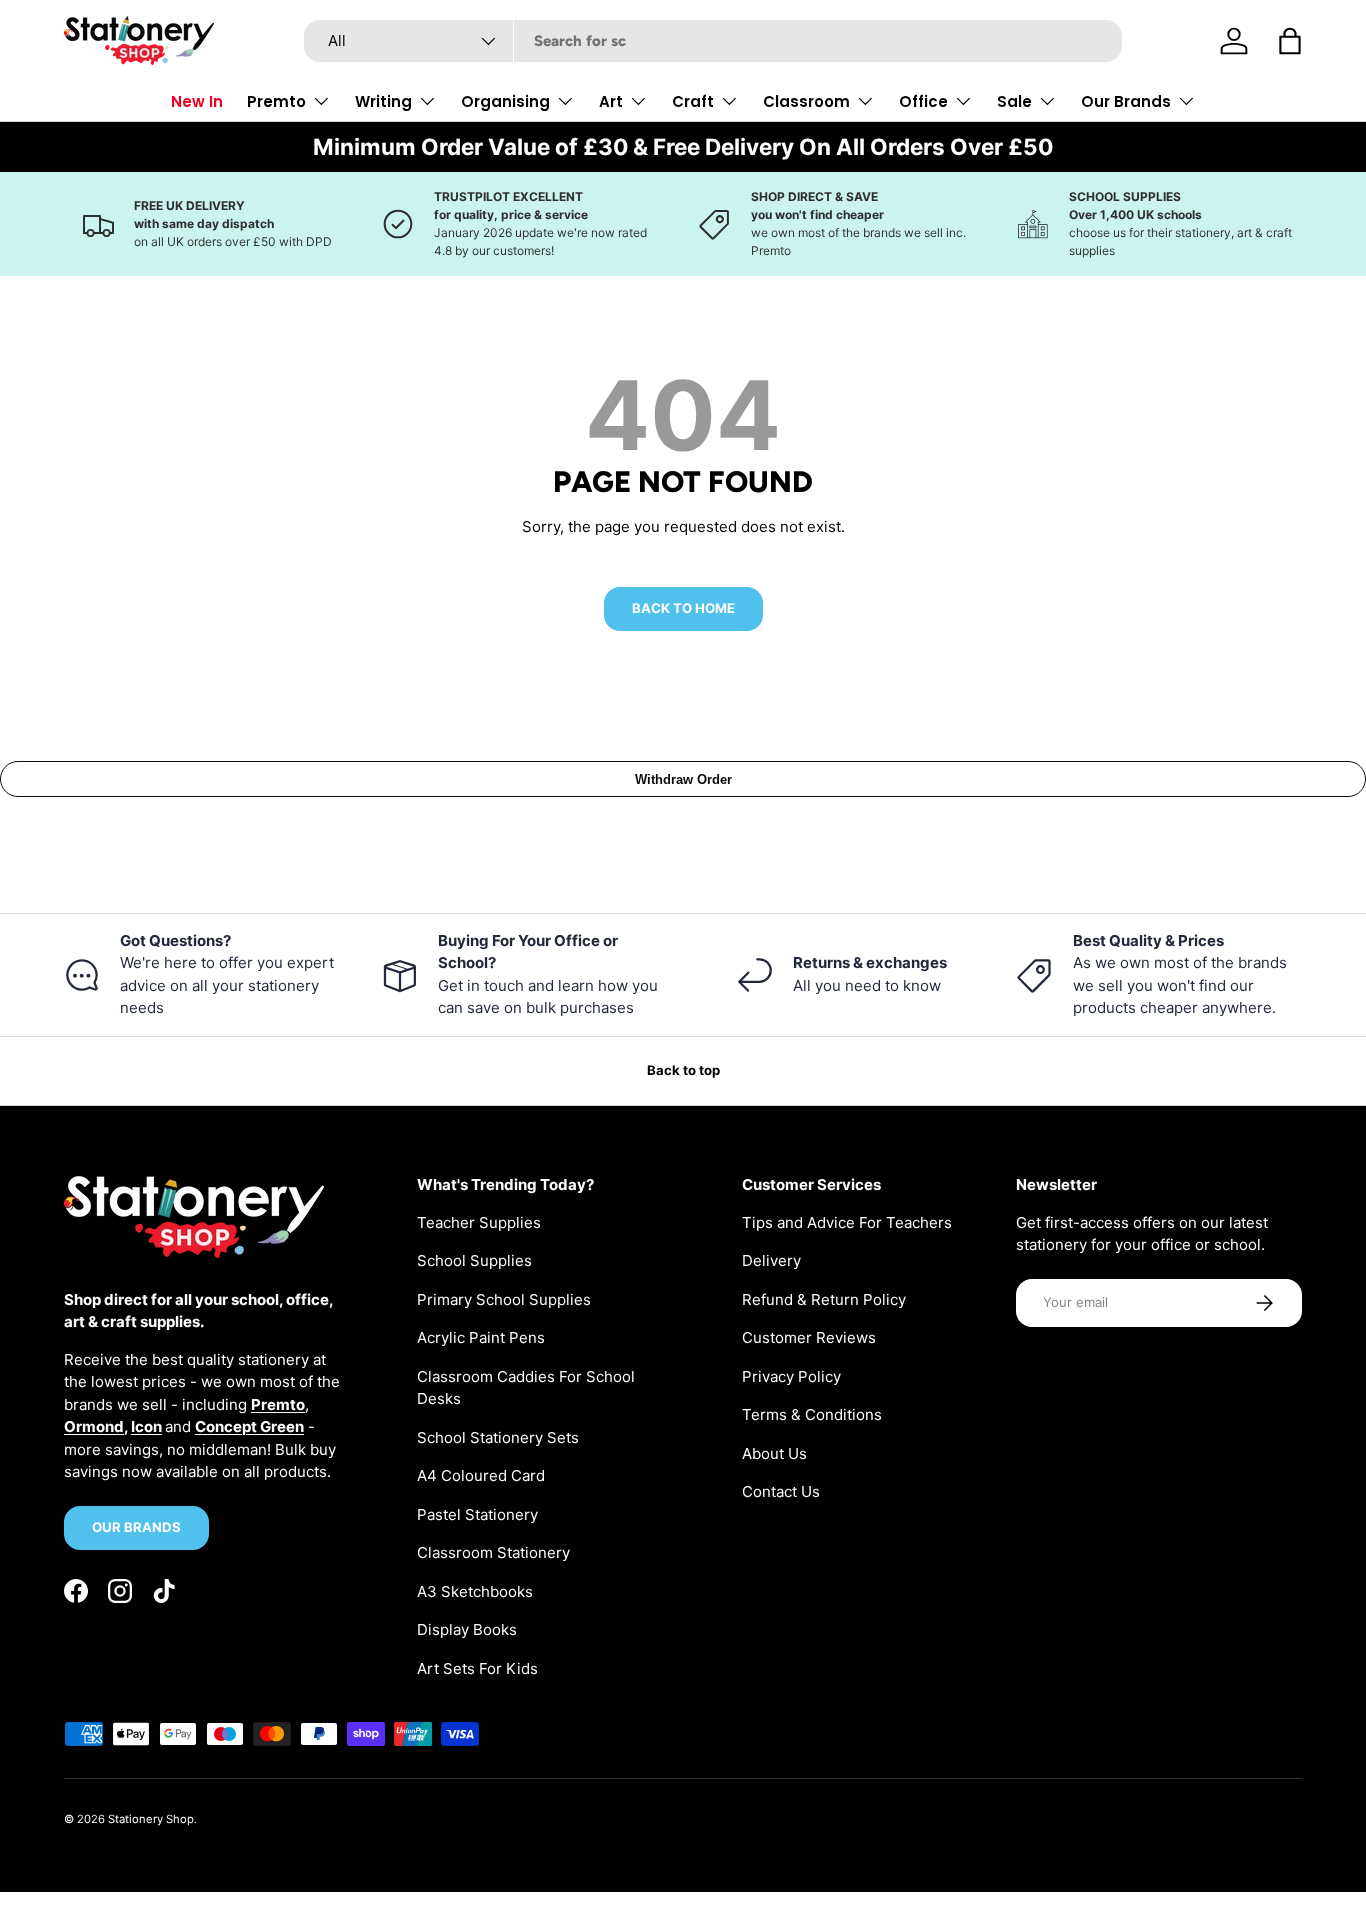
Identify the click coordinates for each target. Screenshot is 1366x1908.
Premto (276, 101)
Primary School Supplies (504, 1299)
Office (923, 101)
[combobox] (713, 41)
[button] (1290, 41)
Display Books (467, 1629)
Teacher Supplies (479, 1222)
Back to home (683, 608)
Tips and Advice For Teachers (847, 1222)
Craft (693, 101)
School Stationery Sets (498, 1437)
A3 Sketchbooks (475, 1591)
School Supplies (474, 1260)
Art (611, 101)
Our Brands (1126, 101)
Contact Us (781, 1491)
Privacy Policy (791, 1376)
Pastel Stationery (477, 1514)
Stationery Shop (151, 1819)
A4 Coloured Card (481, 1475)
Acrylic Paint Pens (481, 1337)
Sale (1014, 101)
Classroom (806, 101)
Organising (505, 101)
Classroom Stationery (493, 1552)
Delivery (771, 1260)
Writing (383, 101)
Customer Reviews (809, 1337)
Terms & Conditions (812, 1414)
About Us (774, 1453)
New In (197, 101)
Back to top (683, 1070)
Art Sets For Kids (477, 1668)
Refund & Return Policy (824, 1299)
